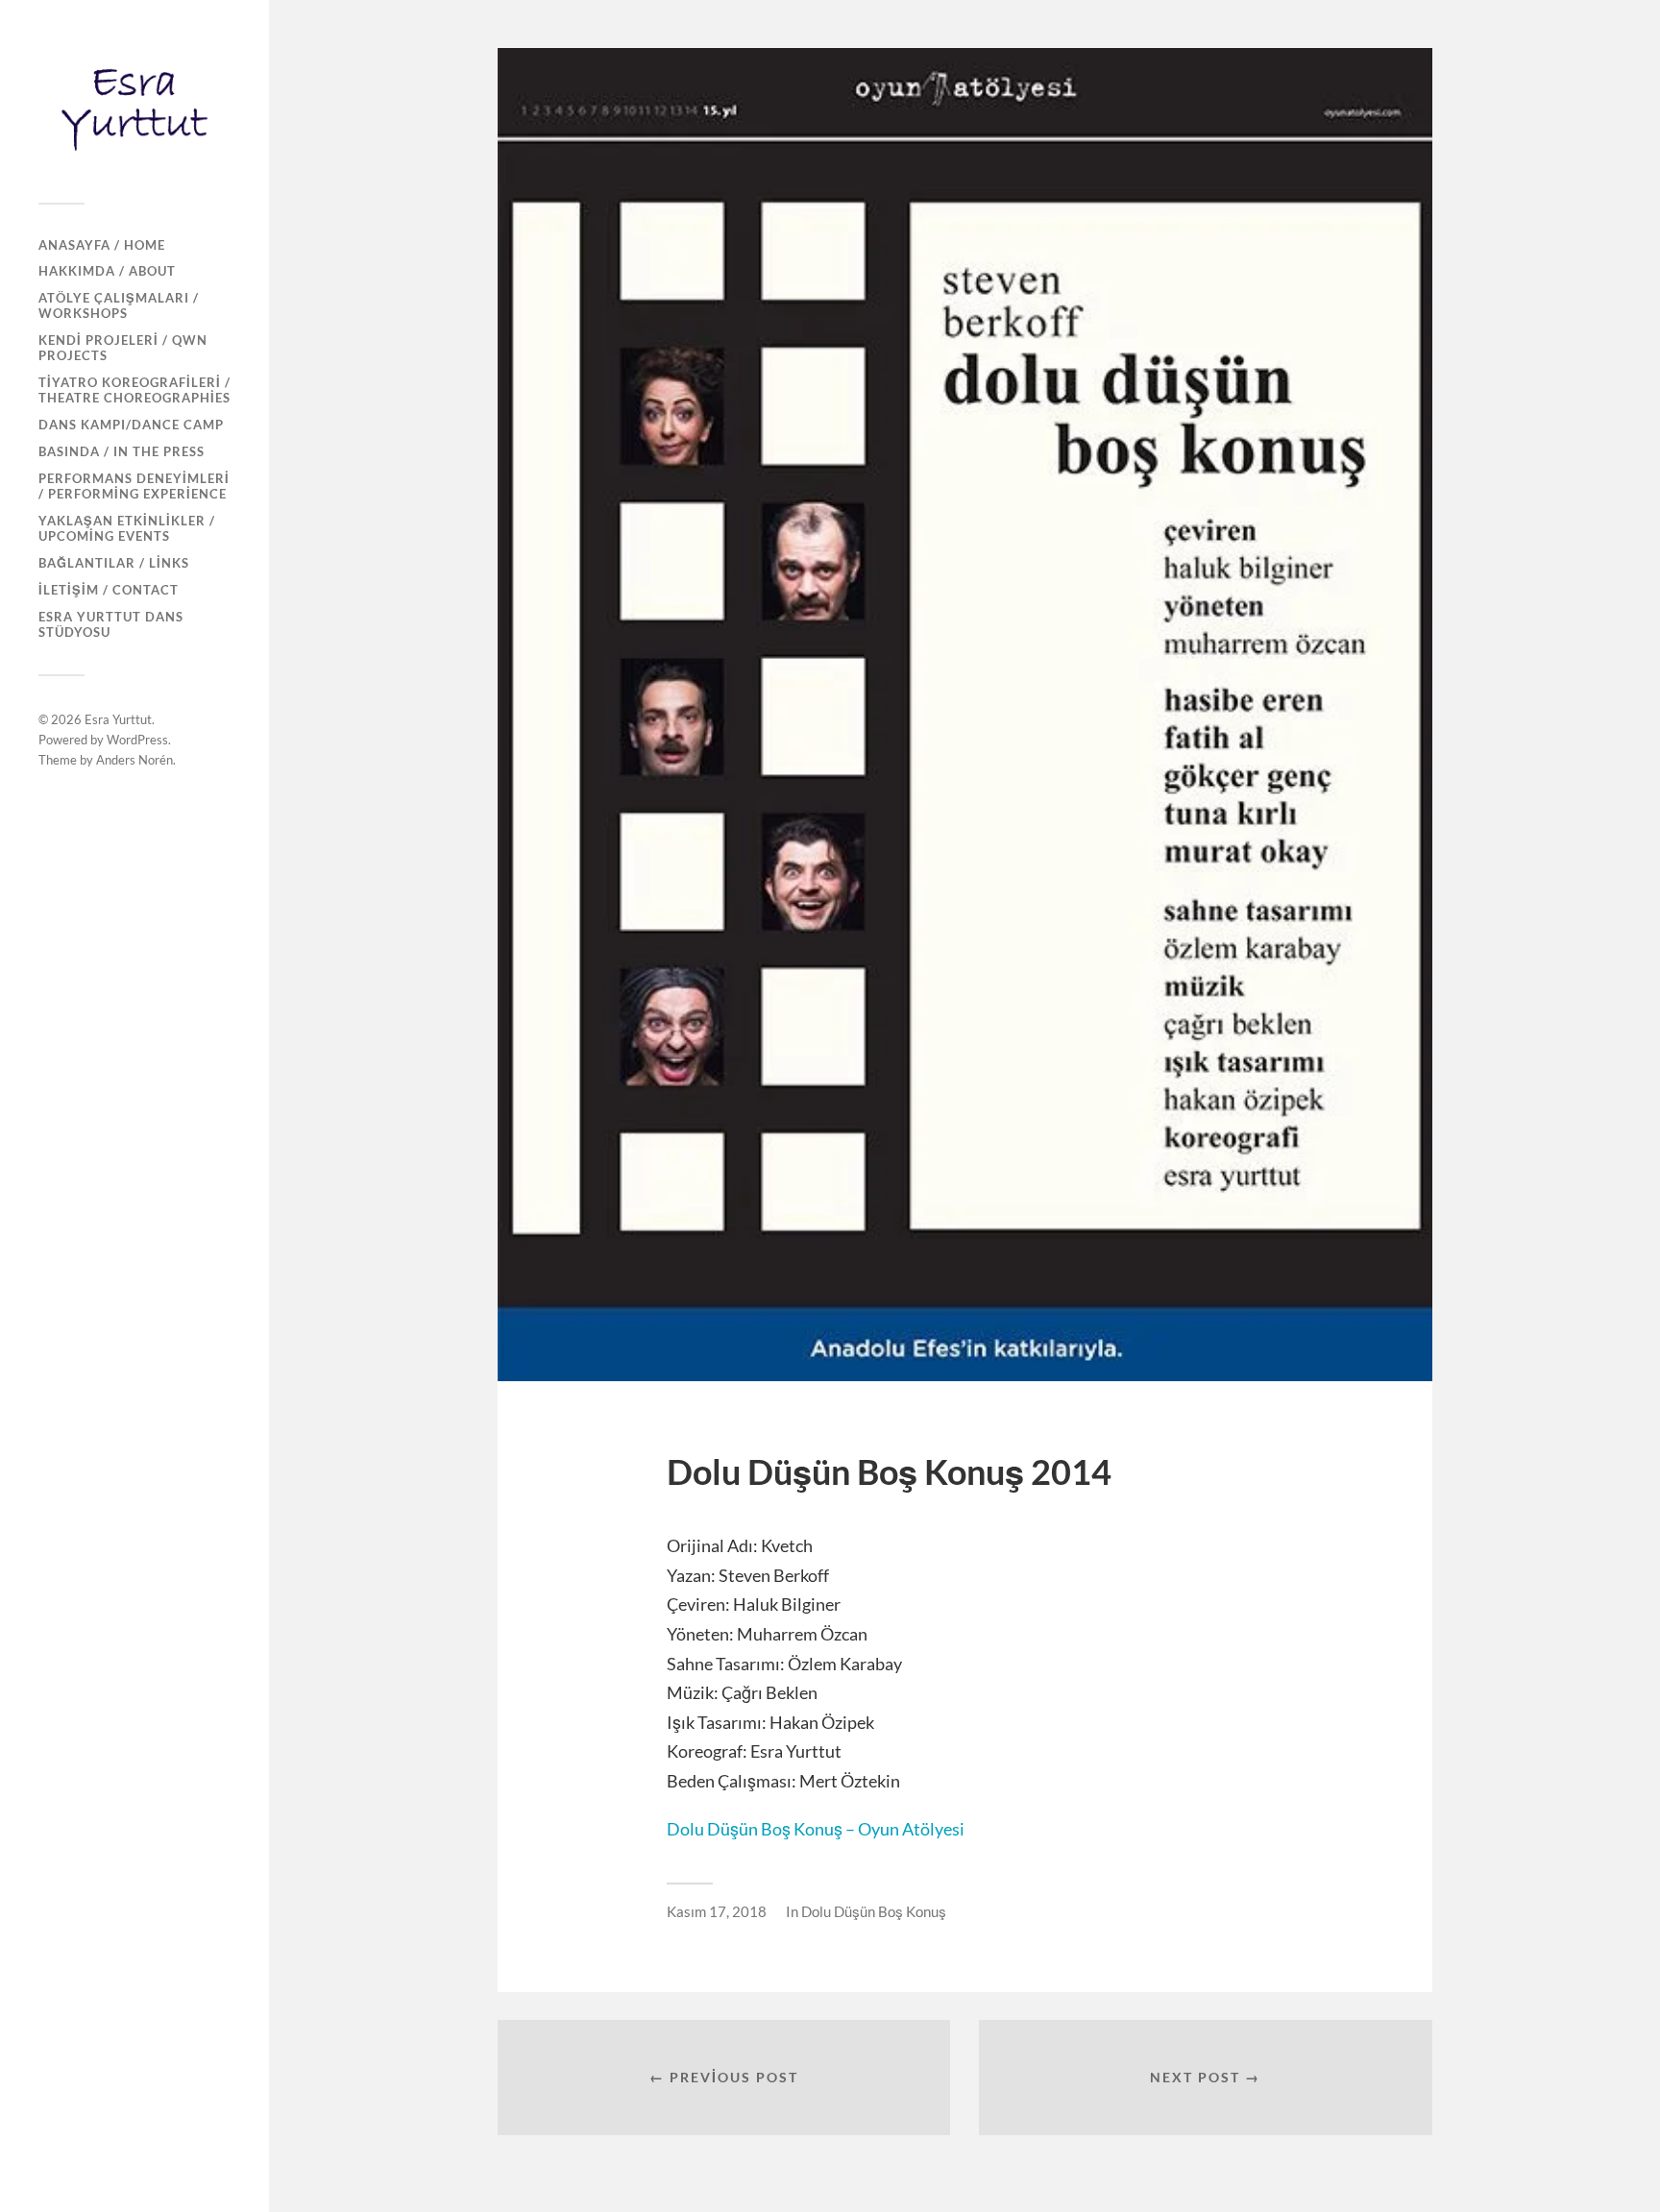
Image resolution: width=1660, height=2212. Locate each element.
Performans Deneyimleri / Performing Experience (134, 486)
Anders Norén (134, 760)
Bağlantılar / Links (114, 563)
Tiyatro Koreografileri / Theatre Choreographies (134, 390)
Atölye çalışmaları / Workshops (119, 305)
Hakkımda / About (107, 271)
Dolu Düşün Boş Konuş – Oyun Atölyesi (816, 1829)
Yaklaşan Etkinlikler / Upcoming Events (127, 528)
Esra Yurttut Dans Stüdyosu (111, 624)
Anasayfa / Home (102, 245)
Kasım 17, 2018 (717, 1911)
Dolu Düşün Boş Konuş (874, 1911)
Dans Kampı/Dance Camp (131, 425)
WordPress (137, 740)
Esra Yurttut (118, 719)
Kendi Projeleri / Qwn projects (123, 348)
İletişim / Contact (109, 590)
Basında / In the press (122, 451)
